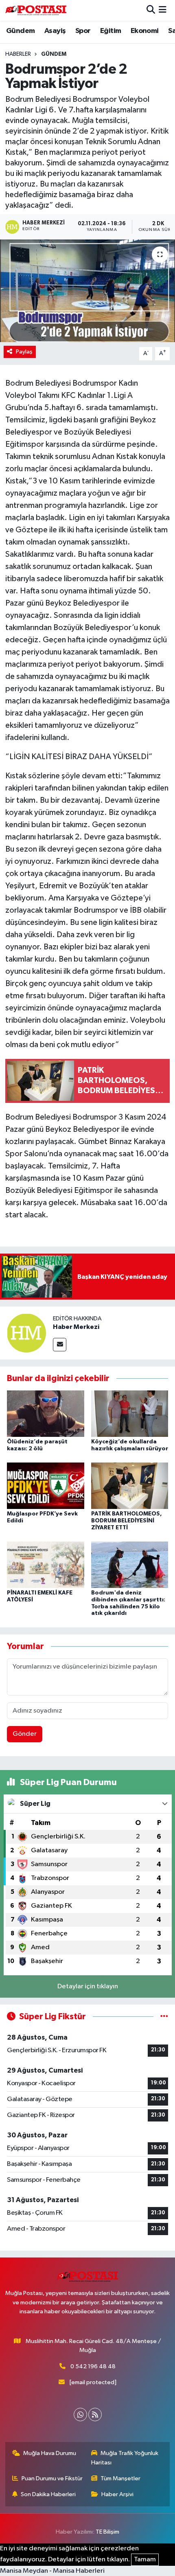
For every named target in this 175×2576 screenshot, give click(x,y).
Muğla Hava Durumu (50, 2453)
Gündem (20, 31)
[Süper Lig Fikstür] (164, 2017)
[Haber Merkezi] (26, 1333)
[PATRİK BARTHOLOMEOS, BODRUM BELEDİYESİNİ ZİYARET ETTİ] (130, 1486)
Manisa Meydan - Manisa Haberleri (52, 2571)
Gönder (25, 1734)
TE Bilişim (107, 2532)
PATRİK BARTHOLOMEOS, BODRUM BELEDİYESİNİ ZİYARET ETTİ (127, 1521)
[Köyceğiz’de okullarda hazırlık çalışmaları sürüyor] (130, 1413)
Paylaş (24, 352)
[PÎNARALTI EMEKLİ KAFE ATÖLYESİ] (46, 1565)
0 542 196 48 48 (93, 2366)
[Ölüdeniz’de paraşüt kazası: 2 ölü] (46, 1413)
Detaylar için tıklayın (88, 1986)
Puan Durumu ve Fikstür (52, 2478)
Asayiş (55, 31)
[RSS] (95, 2415)
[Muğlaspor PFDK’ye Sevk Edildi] (46, 1486)
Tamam (145, 2560)
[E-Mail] (60, 1345)
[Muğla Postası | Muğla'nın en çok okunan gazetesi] (36, 10)
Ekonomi (145, 31)
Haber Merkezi (76, 1327)
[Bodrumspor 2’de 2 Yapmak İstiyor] (87, 291)
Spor (83, 31)
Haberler (18, 54)
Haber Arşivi (117, 2494)
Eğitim (110, 31)
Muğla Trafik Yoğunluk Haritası (125, 2458)
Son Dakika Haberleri (48, 2494)
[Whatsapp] (80, 2415)
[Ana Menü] (163, 10)
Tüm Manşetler (120, 2478)
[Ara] (151, 10)
